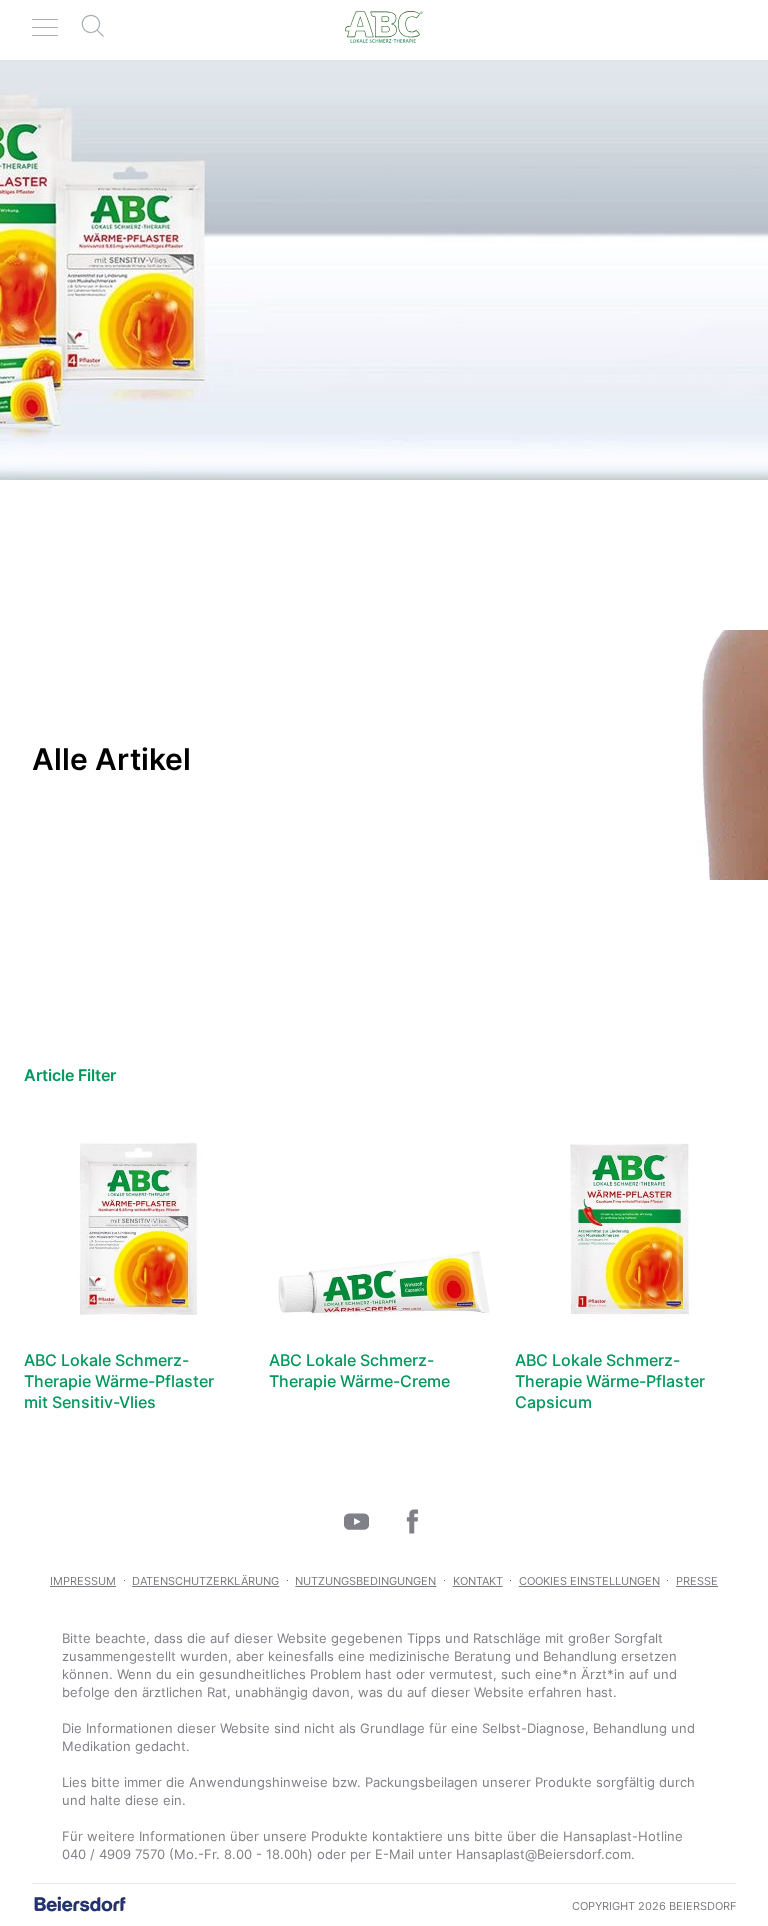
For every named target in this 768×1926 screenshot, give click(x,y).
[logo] (384, 27)
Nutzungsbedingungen (365, 1581)
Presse (697, 1581)
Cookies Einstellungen (589, 1581)
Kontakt (478, 1581)
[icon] (356, 1521)
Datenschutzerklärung (205, 1581)
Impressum (83, 1581)
